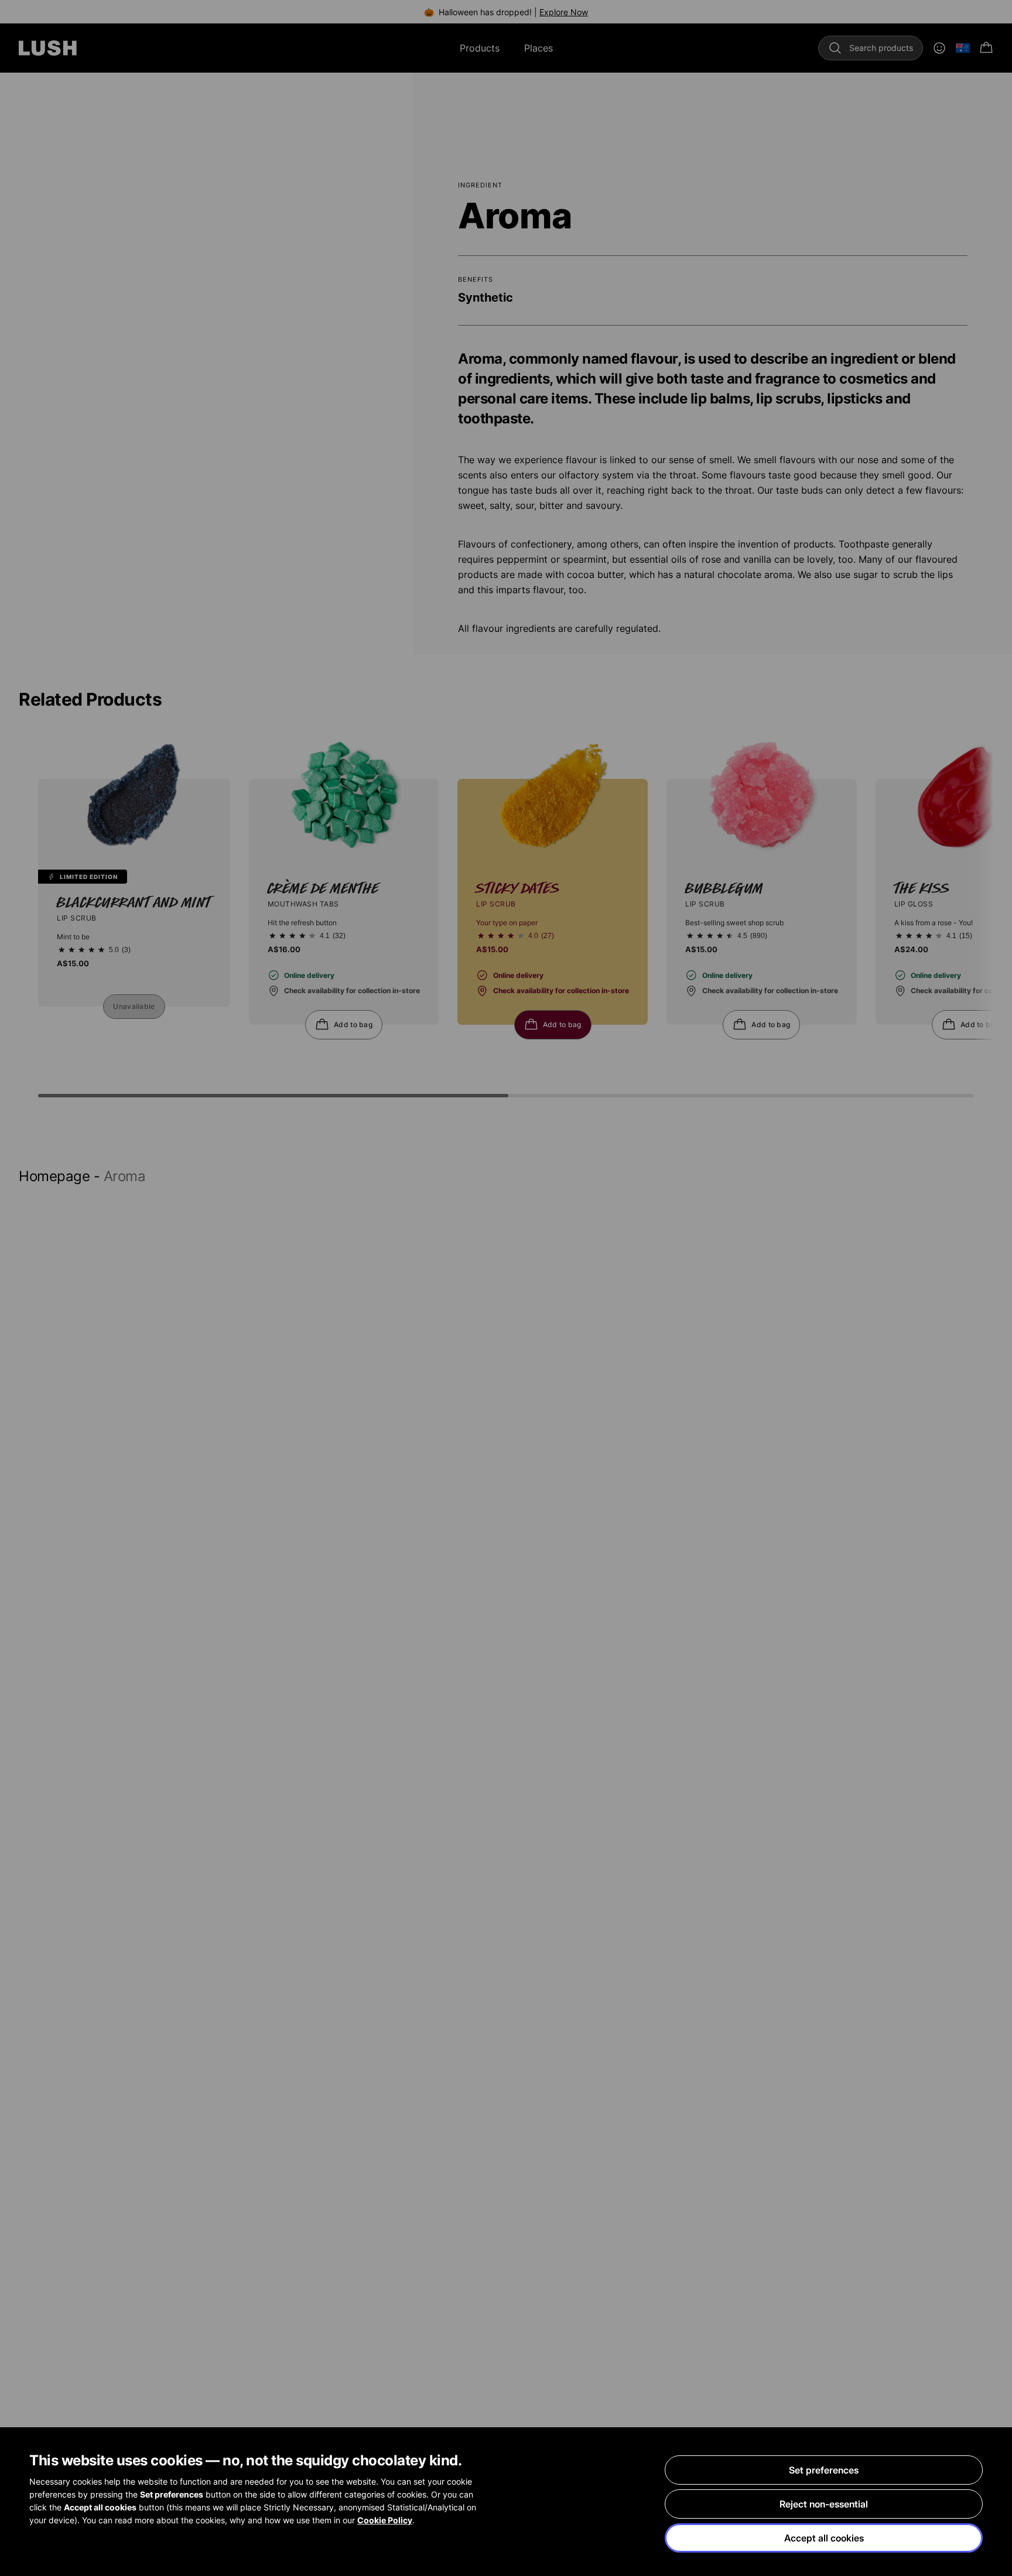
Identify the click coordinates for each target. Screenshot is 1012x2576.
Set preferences (824, 2470)
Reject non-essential (824, 2504)
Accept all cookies (824, 2538)
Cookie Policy (385, 2520)
